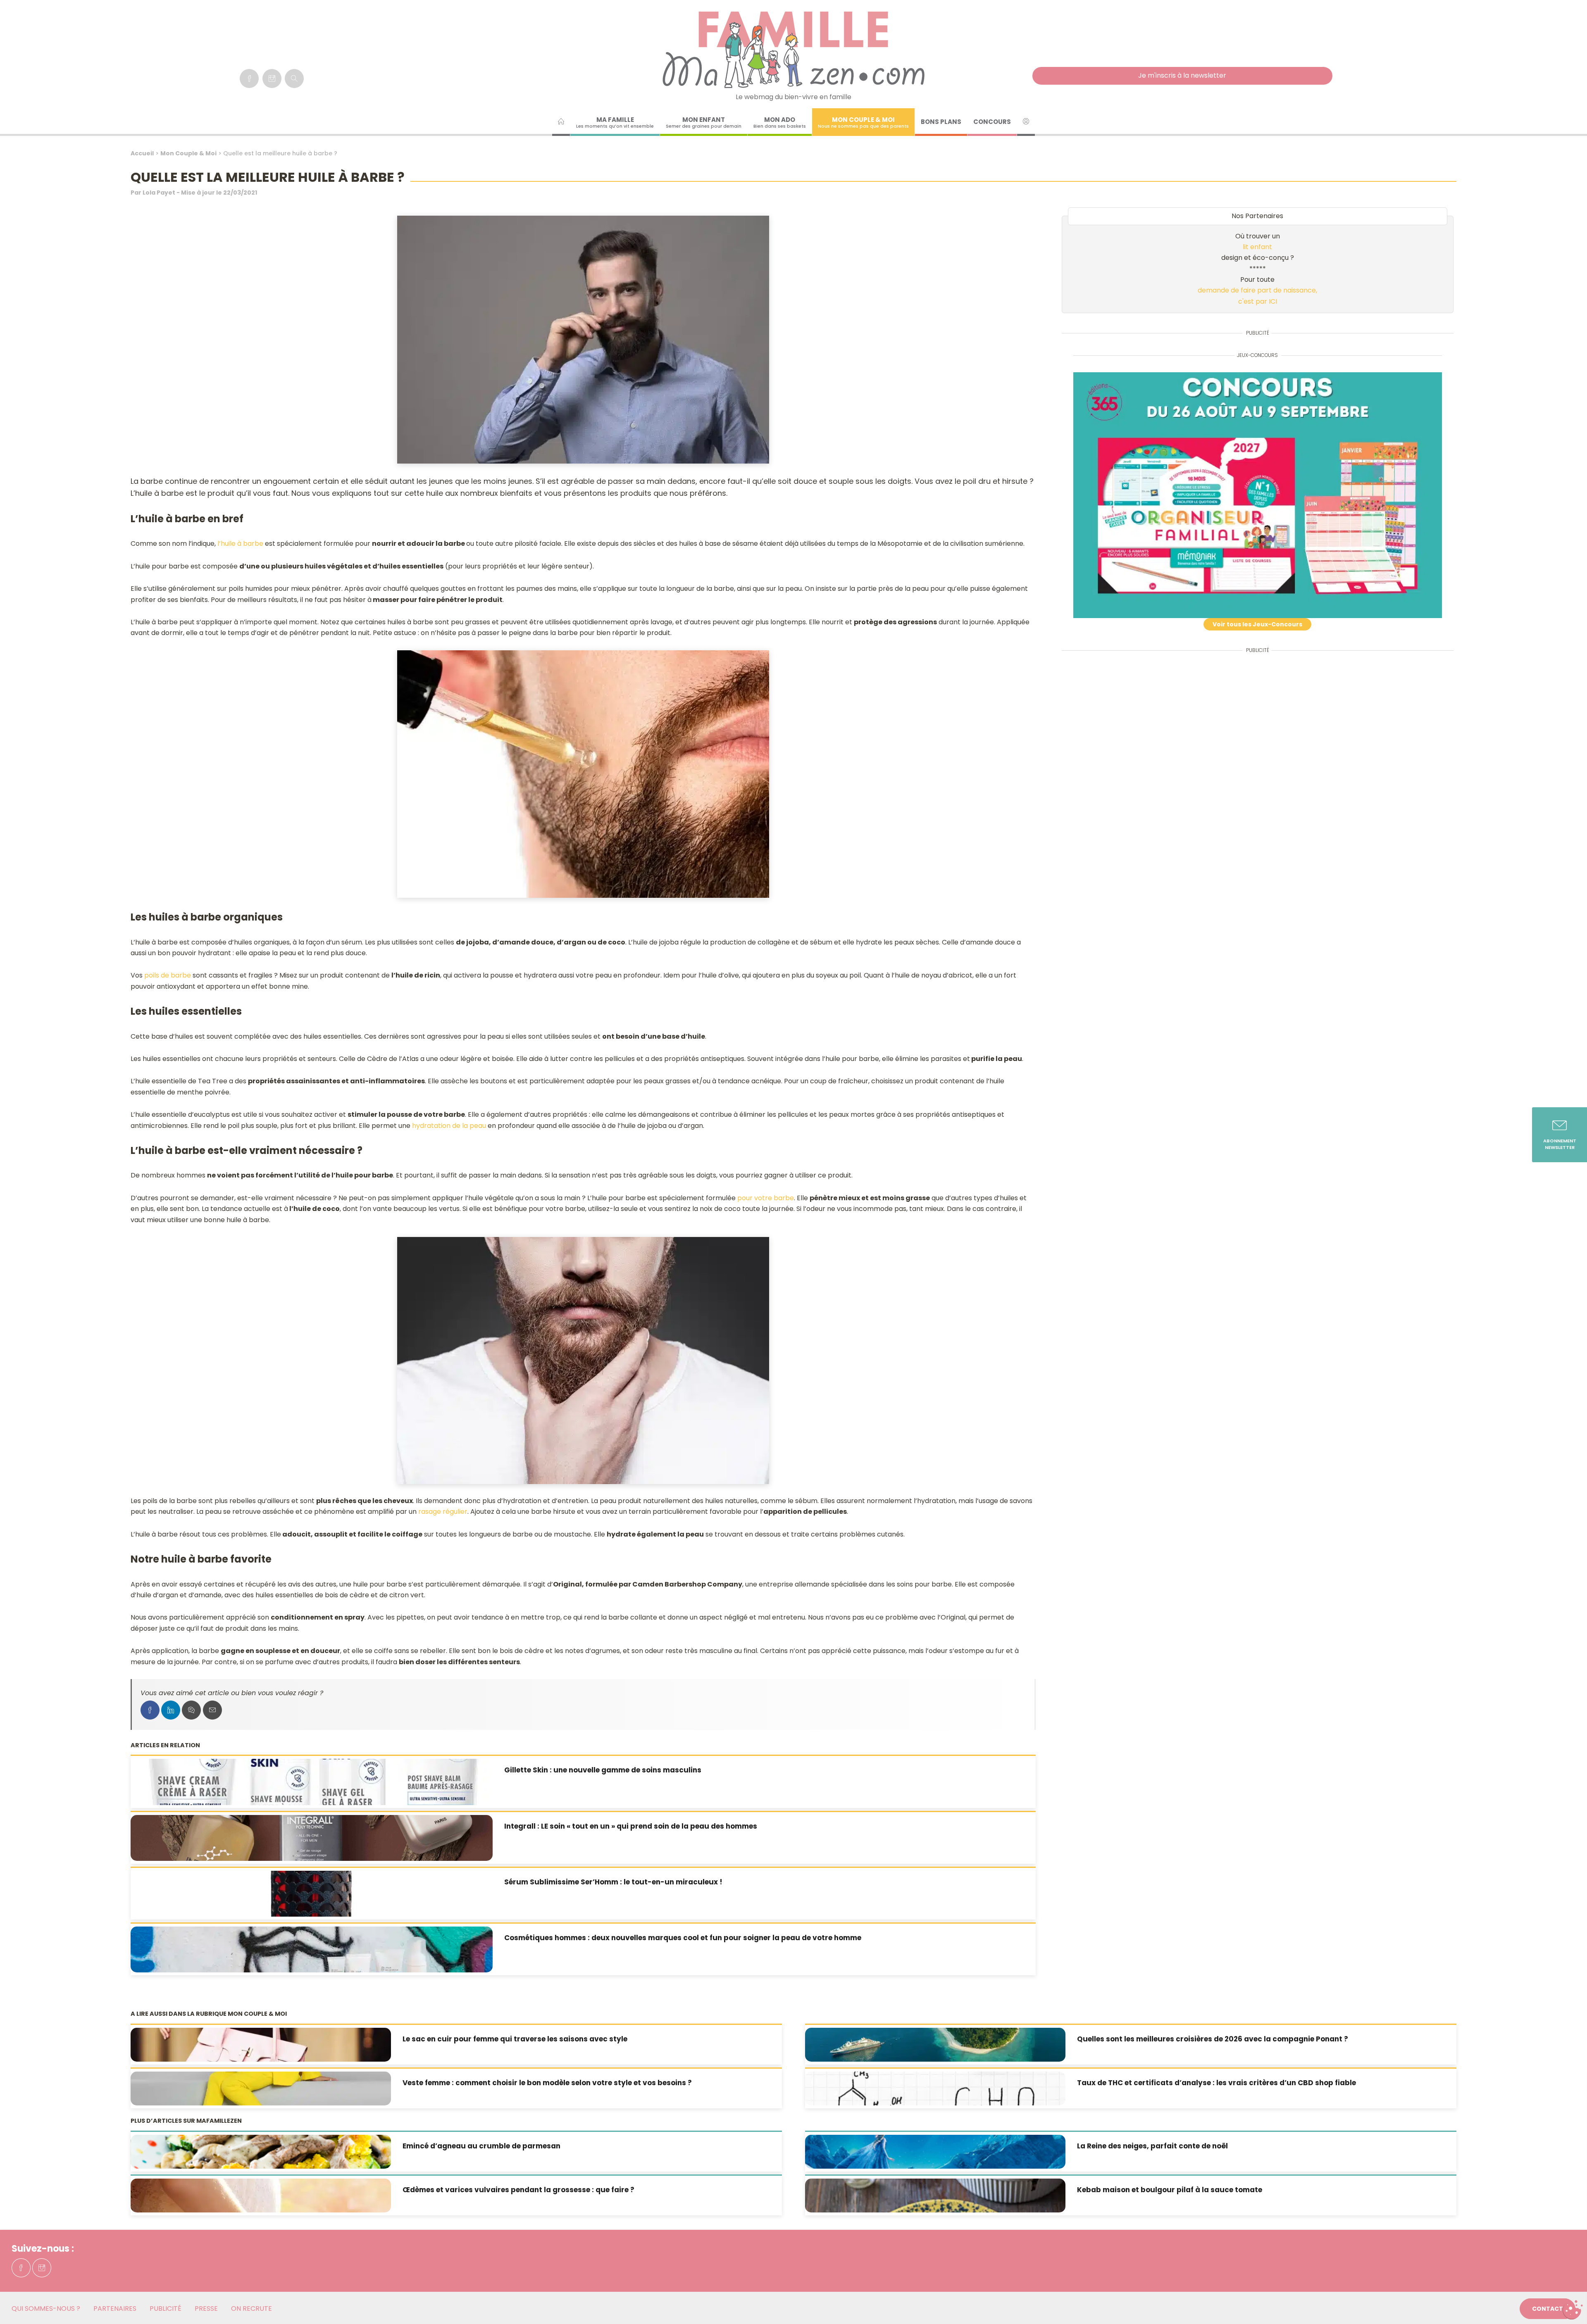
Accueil (142, 153)
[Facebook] (249, 78)
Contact (1548, 2309)
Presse (206, 2309)
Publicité (166, 2309)
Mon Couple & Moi (188, 153)
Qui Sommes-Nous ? (46, 2309)
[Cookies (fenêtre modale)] (1573, 2310)
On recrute (251, 2309)
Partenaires (115, 2309)
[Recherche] (294, 78)
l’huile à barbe (240, 544)
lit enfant (1257, 247)
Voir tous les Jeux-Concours (1257, 624)
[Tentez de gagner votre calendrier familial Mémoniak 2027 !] (1258, 495)
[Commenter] (191, 1710)
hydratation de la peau (449, 1126)
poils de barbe (168, 975)
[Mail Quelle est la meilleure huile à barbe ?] (212, 1710)
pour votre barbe (766, 1198)
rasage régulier (443, 1512)
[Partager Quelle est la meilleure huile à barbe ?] (150, 1710)
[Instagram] (272, 78)
